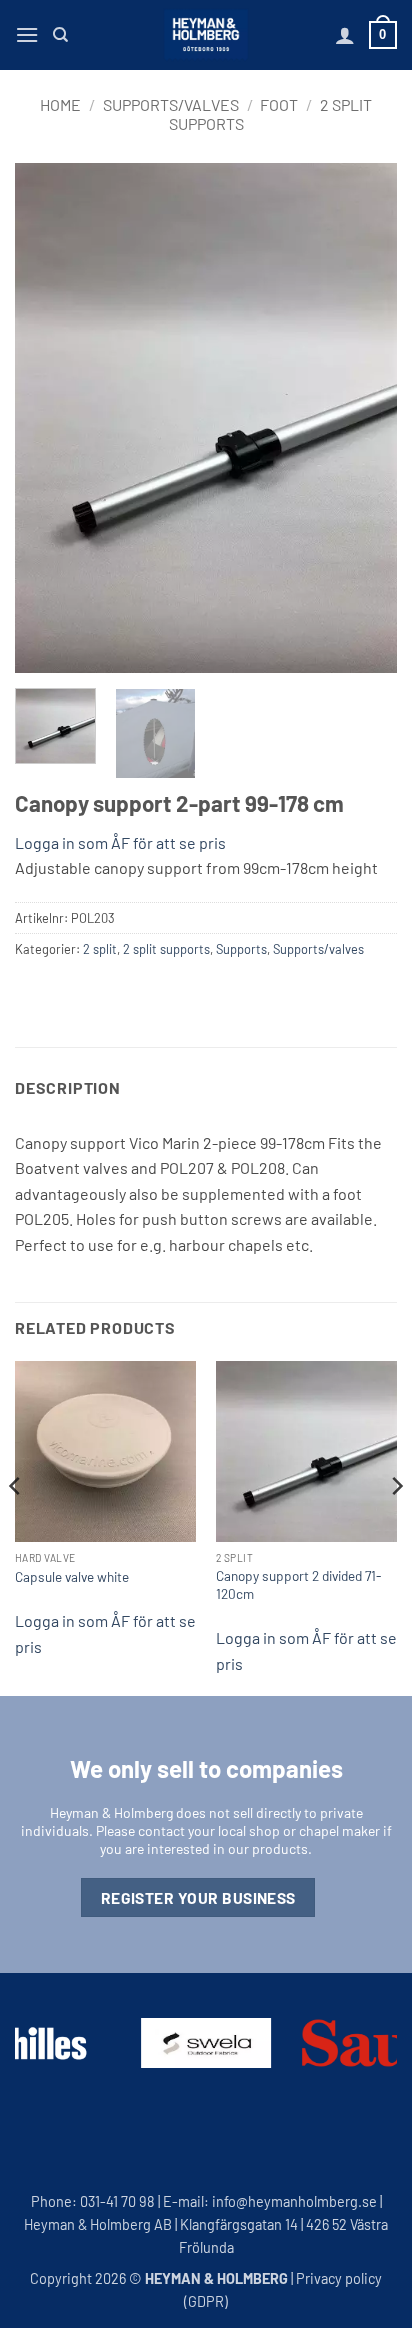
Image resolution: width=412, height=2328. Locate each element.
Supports (241, 949)
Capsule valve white (72, 1576)
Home (60, 104)
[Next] (364, 418)
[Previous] (48, 418)
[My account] (345, 35)
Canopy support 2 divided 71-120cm (298, 1584)
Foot (279, 104)
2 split (100, 949)
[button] (27, 34)
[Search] (60, 35)
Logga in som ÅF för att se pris (120, 842)
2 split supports (166, 949)
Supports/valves (171, 104)
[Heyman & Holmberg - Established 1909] (206, 35)
